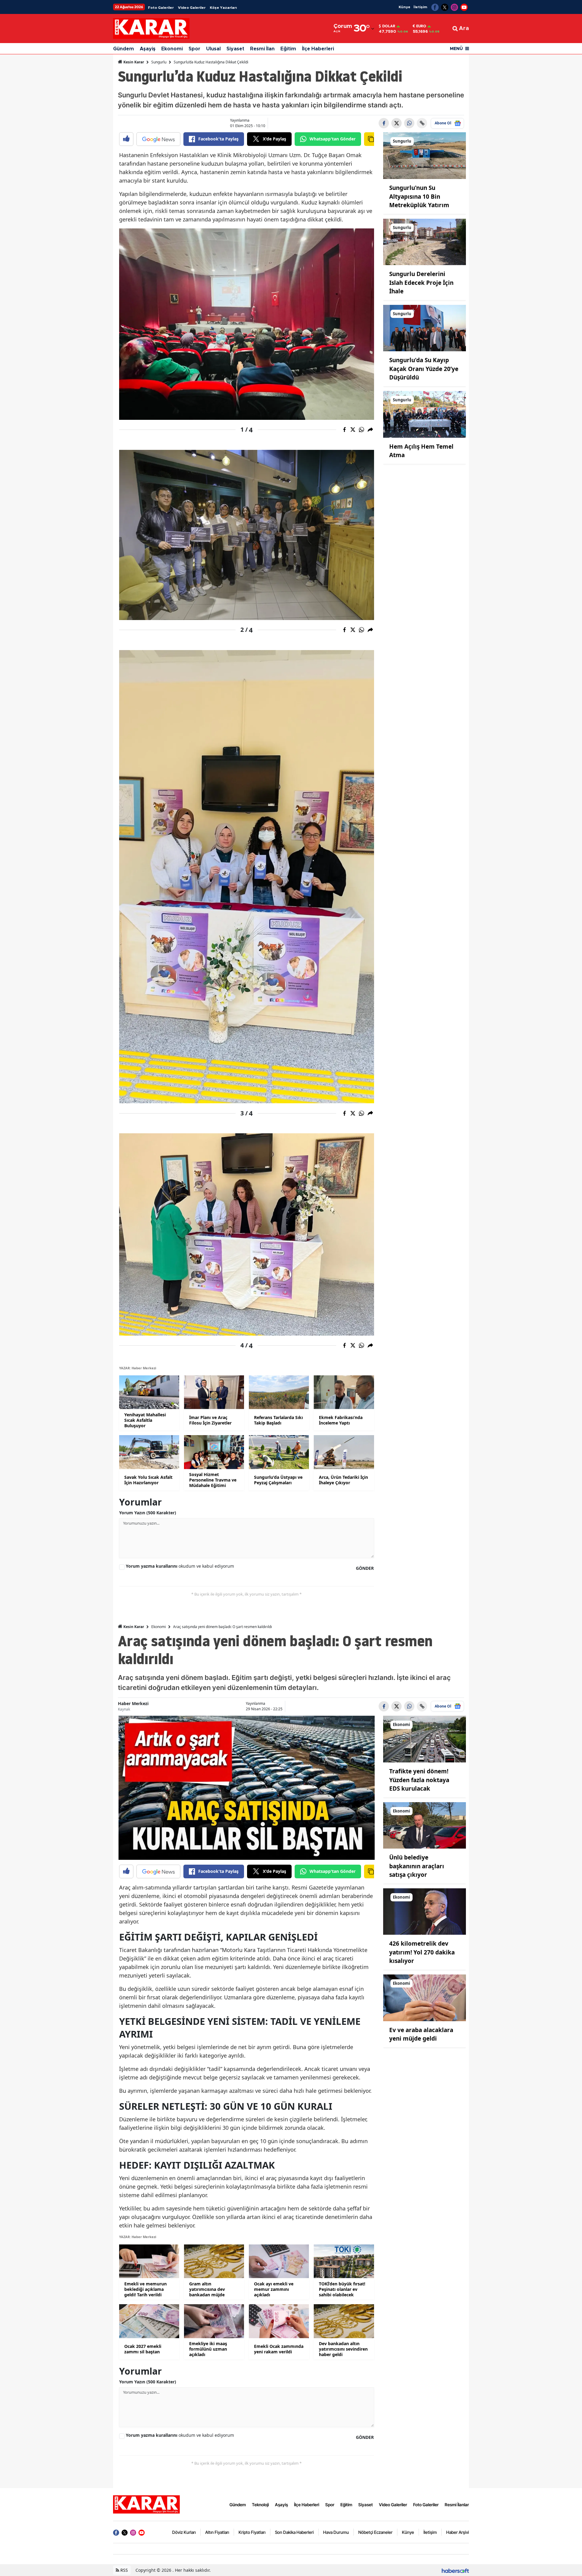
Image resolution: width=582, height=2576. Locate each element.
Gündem (124, 49)
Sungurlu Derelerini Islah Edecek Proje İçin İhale (421, 283)
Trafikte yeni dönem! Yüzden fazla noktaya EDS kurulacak (419, 1780)
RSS (124, 2570)
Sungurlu (159, 62)
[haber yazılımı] (455, 2570)
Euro (421, 26)
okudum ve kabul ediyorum (180, 1566)
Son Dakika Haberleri (294, 2532)
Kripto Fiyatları (252, 2532)
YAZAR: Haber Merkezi (138, 1368)
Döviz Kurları (184, 2532)
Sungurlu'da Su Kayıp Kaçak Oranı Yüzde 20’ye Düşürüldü (424, 369)
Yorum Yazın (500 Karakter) (148, 1513)
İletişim (420, 7)
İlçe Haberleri (318, 49)
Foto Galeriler (161, 8)
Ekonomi (172, 49)
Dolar (389, 26)
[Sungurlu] (425, 155)
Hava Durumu (336, 2532)
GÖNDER (365, 1568)
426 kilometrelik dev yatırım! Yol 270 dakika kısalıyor (422, 1952)
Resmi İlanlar (457, 2505)
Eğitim (288, 49)
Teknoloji (260, 2505)
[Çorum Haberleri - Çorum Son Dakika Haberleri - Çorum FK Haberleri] (146, 2504)
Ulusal (213, 49)
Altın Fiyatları (217, 2532)
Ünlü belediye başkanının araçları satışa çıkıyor (417, 1866)
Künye (405, 7)
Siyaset (235, 49)
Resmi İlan (262, 49)
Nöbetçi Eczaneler (375, 2532)
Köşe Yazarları (223, 8)
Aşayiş (148, 49)
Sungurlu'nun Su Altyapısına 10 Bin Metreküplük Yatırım (419, 196)
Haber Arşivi (458, 2532)
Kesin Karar (133, 62)
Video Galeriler (192, 8)
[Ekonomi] (425, 1738)
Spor (194, 49)
